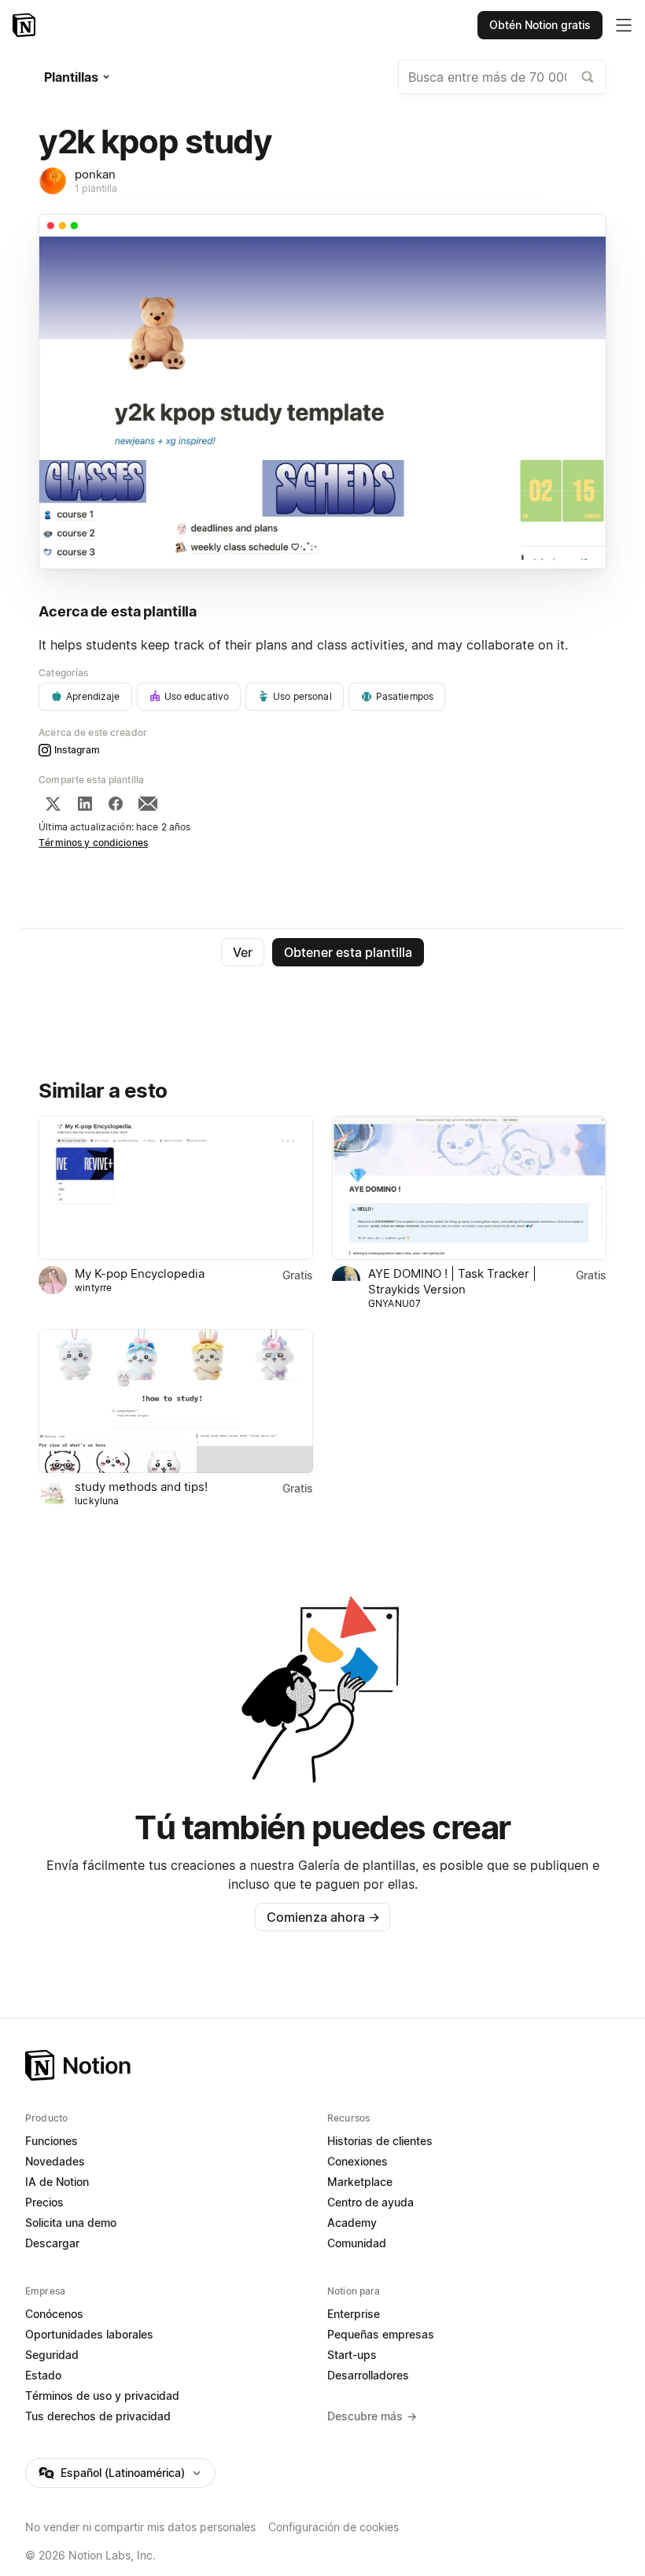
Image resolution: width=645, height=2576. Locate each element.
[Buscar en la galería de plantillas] (588, 77)
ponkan (95, 174)
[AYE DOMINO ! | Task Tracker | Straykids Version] (469, 1188)
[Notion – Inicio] (26, 25)
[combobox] (502, 77)
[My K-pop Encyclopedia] (176, 1188)
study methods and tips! (141, 1487)
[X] (53, 804)
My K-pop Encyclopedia (140, 1273)
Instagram (77, 750)
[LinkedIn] (85, 804)
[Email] (148, 804)
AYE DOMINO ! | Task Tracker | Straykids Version (452, 1281)
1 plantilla (96, 188)
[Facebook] (116, 804)
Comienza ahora (323, 1917)
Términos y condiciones (93, 843)
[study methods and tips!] (176, 1401)
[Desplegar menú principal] (624, 25)
